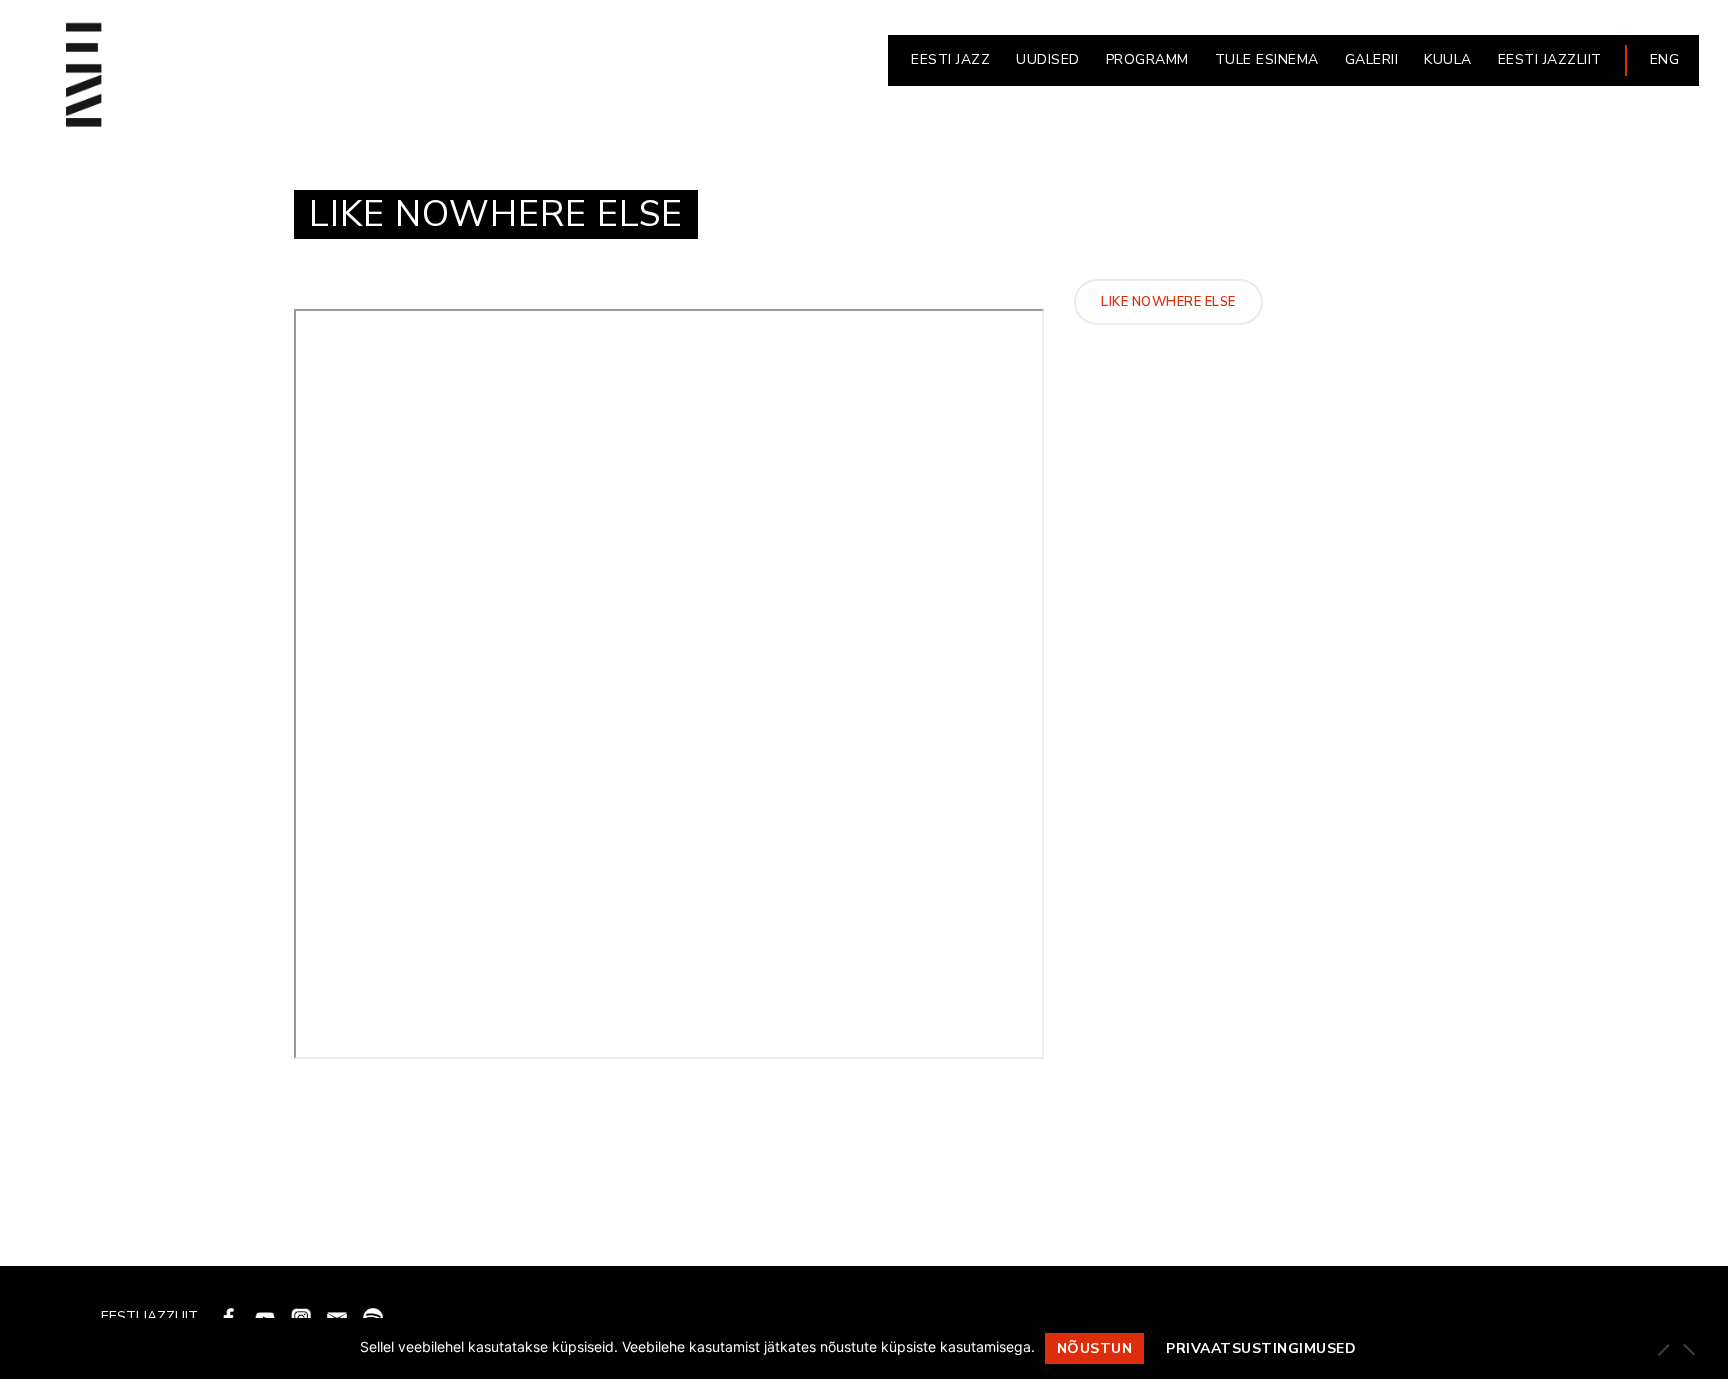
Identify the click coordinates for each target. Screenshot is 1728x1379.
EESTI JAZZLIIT (1550, 59)
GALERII (1372, 59)
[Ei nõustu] (1688, 1349)
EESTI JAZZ (950, 59)
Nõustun (1095, 1348)
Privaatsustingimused (1261, 1348)
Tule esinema (1267, 59)
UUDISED (1048, 59)
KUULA (1448, 59)
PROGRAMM (1147, 59)
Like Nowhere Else (1168, 302)
